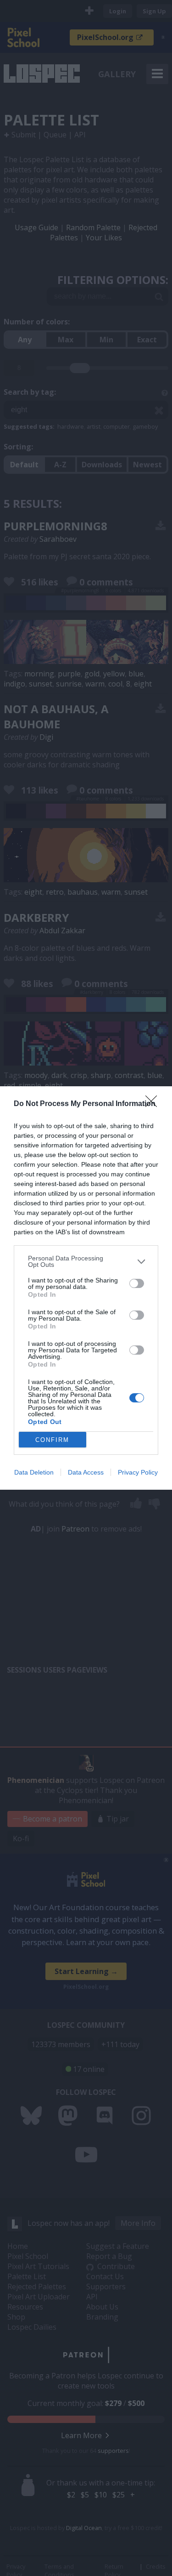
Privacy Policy (138, 1472)
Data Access (86, 1472)
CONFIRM (52, 1440)
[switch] (137, 1283)
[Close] (154, 1104)
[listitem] (86, 1261)
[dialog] (86, 1288)
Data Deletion (34, 1472)
